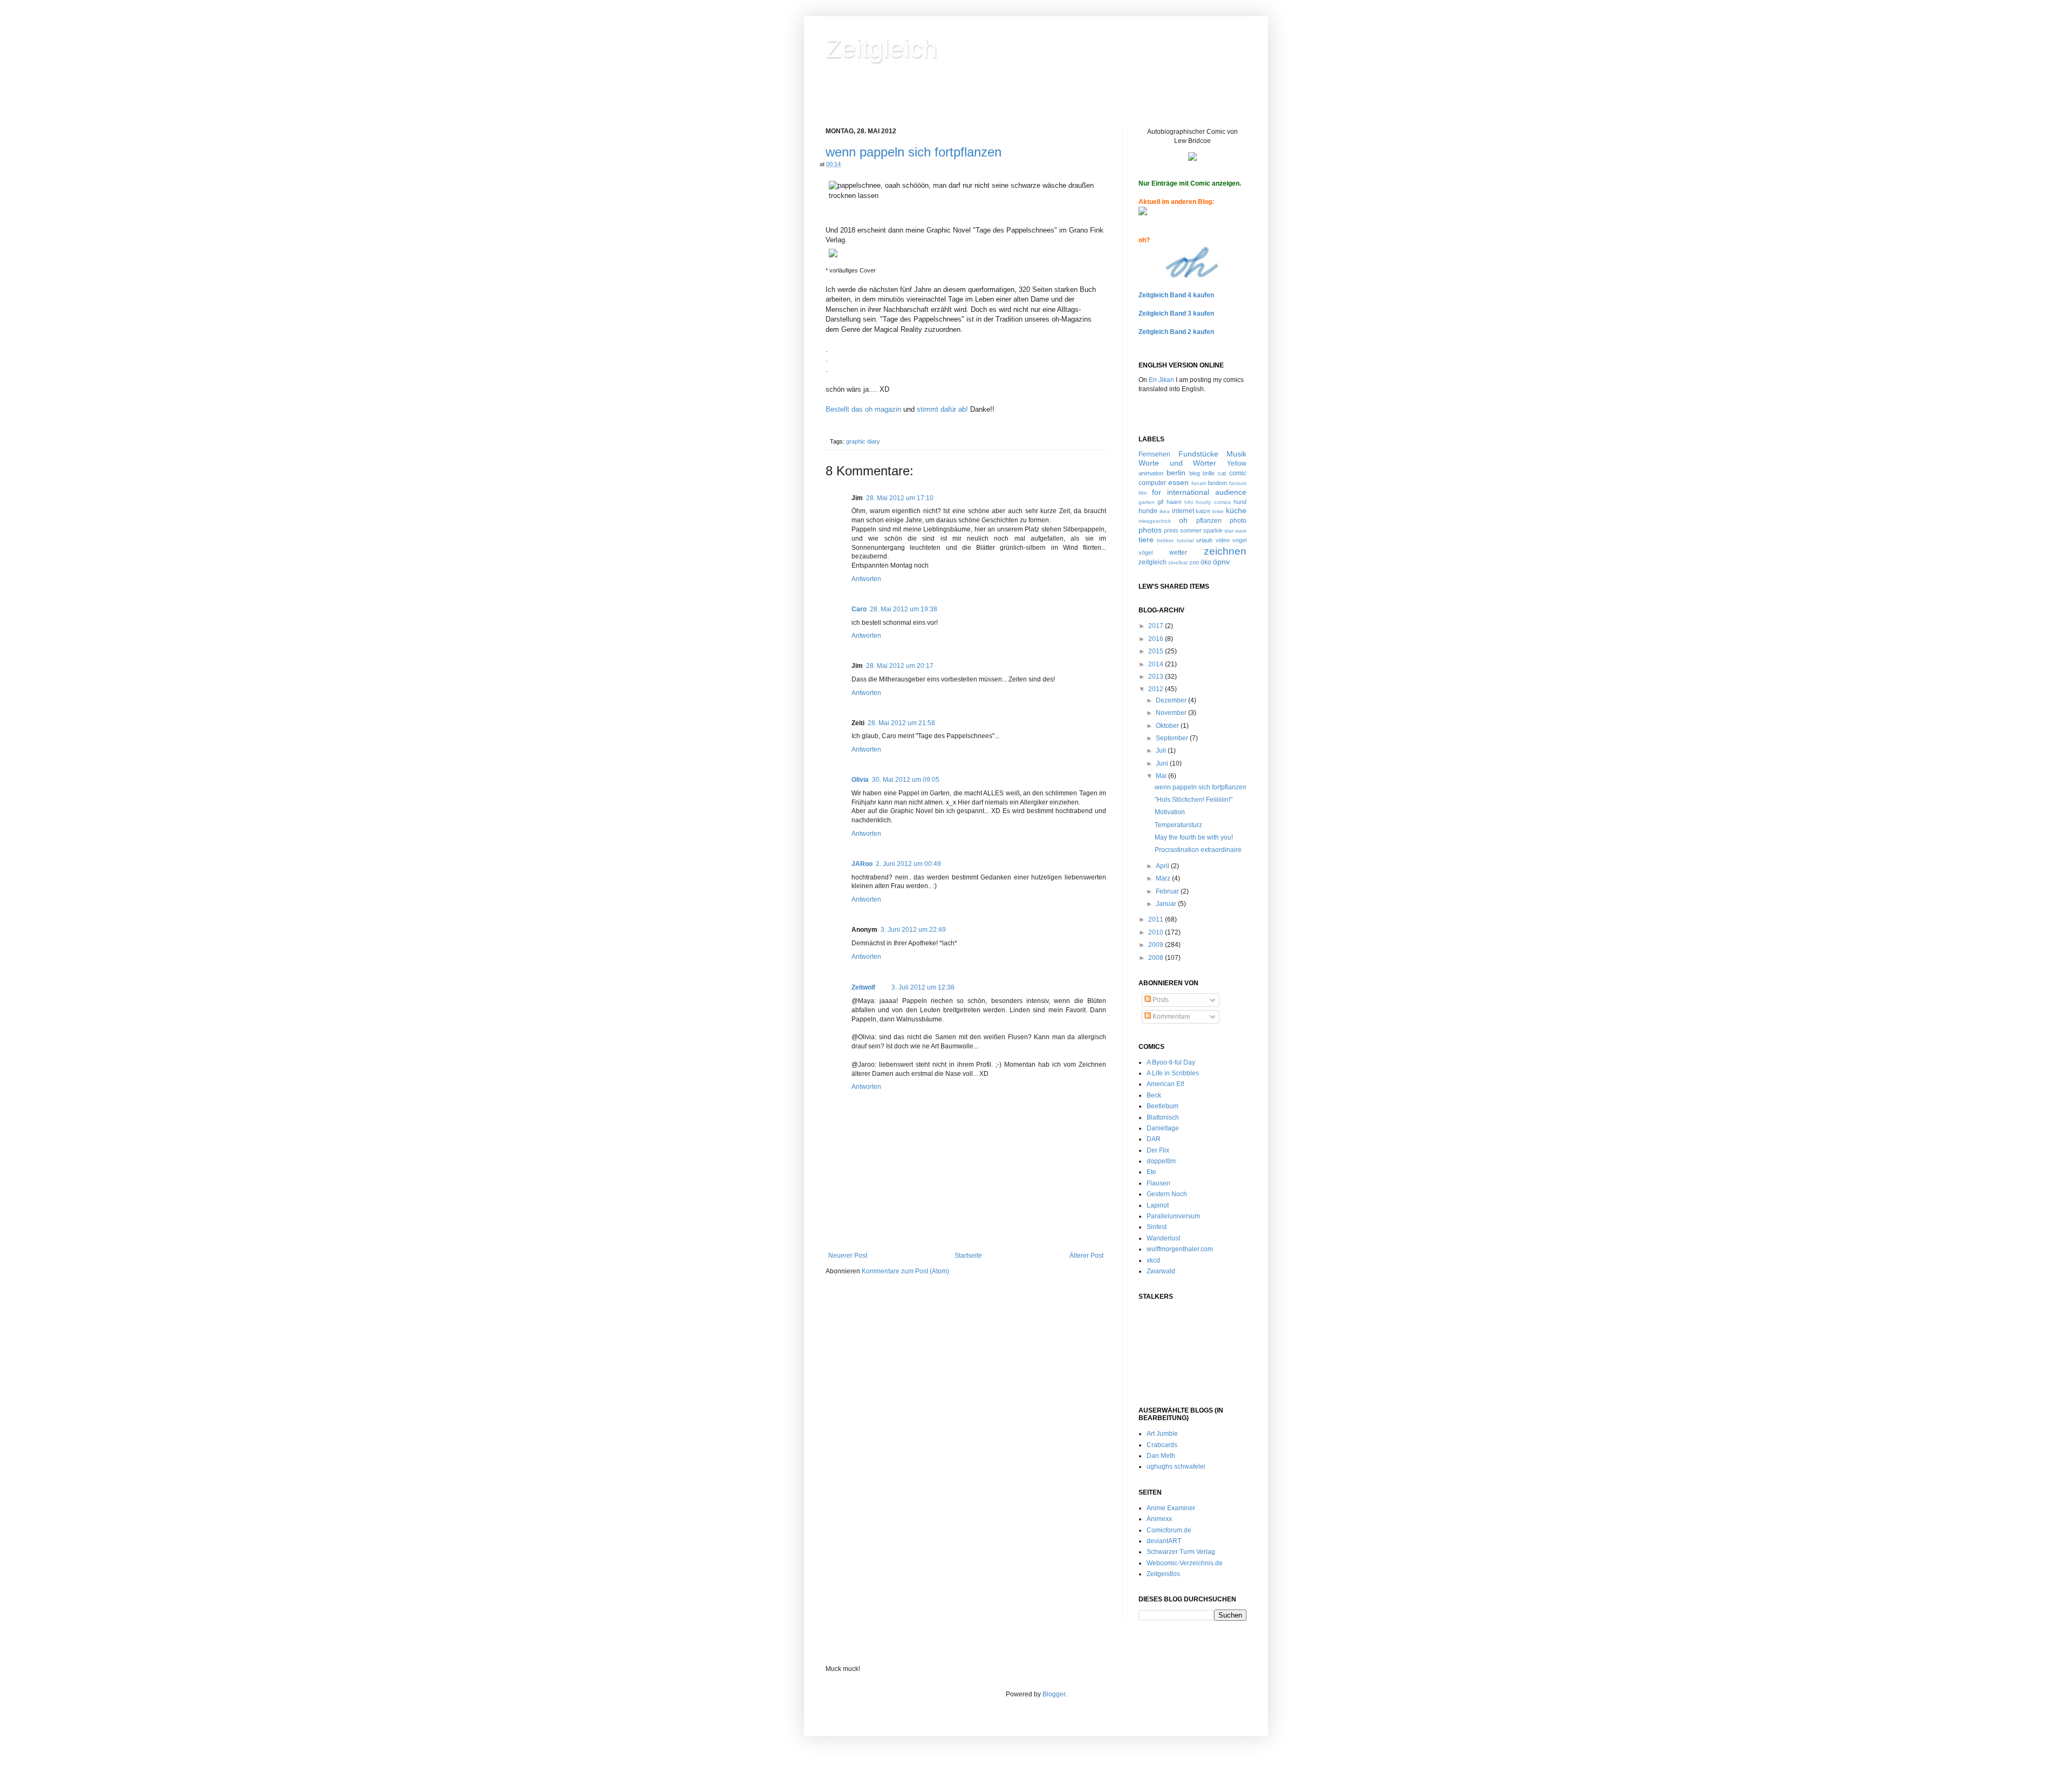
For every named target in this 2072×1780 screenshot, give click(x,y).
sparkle (1213, 530)
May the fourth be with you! (1194, 837)
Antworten (866, 579)
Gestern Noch (1167, 1194)
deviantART (1164, 1541)
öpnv (1221, 562)
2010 (1157, 932)
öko (1206, 562)
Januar (1167, 904)
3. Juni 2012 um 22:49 (913, 930)
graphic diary (863, 441)
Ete (1151, 1172)
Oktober (1168, 726)
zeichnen (1225, 551)
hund (1240, 502)
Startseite (968, 1256)
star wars (1235, 531)
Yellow (1237, 463)
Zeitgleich (881, 48)
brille (1209, 473)
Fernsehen (1154, 454)
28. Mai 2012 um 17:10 (900, 498)
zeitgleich (1153, 562)
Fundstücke (1198, 454)
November (1172, 713)
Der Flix (1158, 1150)
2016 (1157, 639)
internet (1183, 511)
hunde (1148, 511)
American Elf (1165, 1084)
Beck (1154, 1095)
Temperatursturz (1178, 825)
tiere (1146, 540)
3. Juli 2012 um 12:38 (923, 987)
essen (1178, 482)
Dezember (1172, 700)
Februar (1168, 891)
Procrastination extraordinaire (1198, 850)
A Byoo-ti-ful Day (1171, 1062)
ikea (1165, 511)
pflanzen (1209, 521)
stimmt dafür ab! (942, 409)
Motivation (1170, 812)
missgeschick (1155, 521)
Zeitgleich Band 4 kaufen (1176, 295)
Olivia (860, 780)
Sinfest (1157, 1227)
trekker (1165, 540)
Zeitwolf (863, 987)
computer (1152, 483)
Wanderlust (1163, 1238)
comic (1238, 473)
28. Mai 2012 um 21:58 (901, 723)
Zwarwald (1161, 1271)
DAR (1154, 1139)
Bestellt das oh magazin (863, 409)
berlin (1176, 473)
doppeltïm (1161, 1161)
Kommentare (1171, 1017)
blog (1195, 473)
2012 (1157, 689)
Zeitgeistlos (1163, 1574)
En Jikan (1161, 380)
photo (1238, 521)
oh (1183, 520)
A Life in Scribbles (1173, 1073)
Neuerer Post (848, 1256)
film (1143, 493)
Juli (1162, 751)
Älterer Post (1086, 1256)
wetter (1178, 553)
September (1173, 738)
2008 (1157, 958)
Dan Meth (1161, 1456)
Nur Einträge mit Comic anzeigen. (1190, 183)
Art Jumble (1162, 1434)
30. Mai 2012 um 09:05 (906, 780)
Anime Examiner (1171, 1508)
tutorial (1185, 540)
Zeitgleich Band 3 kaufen (1176, 313)
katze (1203, 511)
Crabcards (1162, 1445)
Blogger (1054, 1694)
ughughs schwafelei (1176, 1467)
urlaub (1204, 540)
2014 (1157, 664)
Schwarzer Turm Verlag (1181, 1552)
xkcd (1153, 1260)
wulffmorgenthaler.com (1180, 1249)
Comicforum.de (1169, 1530)
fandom (1217, 483)
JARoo (862, 864)
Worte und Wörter (1177, 463)
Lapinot (1158, 1205)
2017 (1157, 626)
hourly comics (1213, 502)
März (1164, 878)
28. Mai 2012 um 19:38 (904, 609)
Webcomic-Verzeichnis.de (1185, 1563)
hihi (1189, 502)
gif (1160, 502)
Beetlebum (1163, 1106)
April (1163, 866)
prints (1171, 530)
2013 (1157, 677)
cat (1222, 473)
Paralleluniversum (1173, 1216)
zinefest (1178, 562)
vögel (1146, 553)
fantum (1238, 483)
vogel (1239, 540)
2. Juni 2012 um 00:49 (908, 864)
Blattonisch (1163, 1117)
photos (1150, 530)
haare (1174, 502)
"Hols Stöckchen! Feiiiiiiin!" (1194, 800)
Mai (1162, 776)
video (1223, 540)
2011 (1157, 919)
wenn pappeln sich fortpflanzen (914, 152)
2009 (1157, 945)
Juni (1163, 763)
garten (1147, 502)
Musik (1236, 454)
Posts (1160, 1000)
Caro (859, 609)
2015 (1157, 651)
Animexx (1159, 1519)
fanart (1199, 483)
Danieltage (1163, 1128)
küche (1236, 510)
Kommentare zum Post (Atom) (905, 1271)
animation (1151, 473)
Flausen (1158, 1183)
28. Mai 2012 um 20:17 (900, 666)
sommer (1191, 530)
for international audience (1199, 492)
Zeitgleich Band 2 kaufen (1176, 332)
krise (1218, 511)
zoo (1194, 562)
